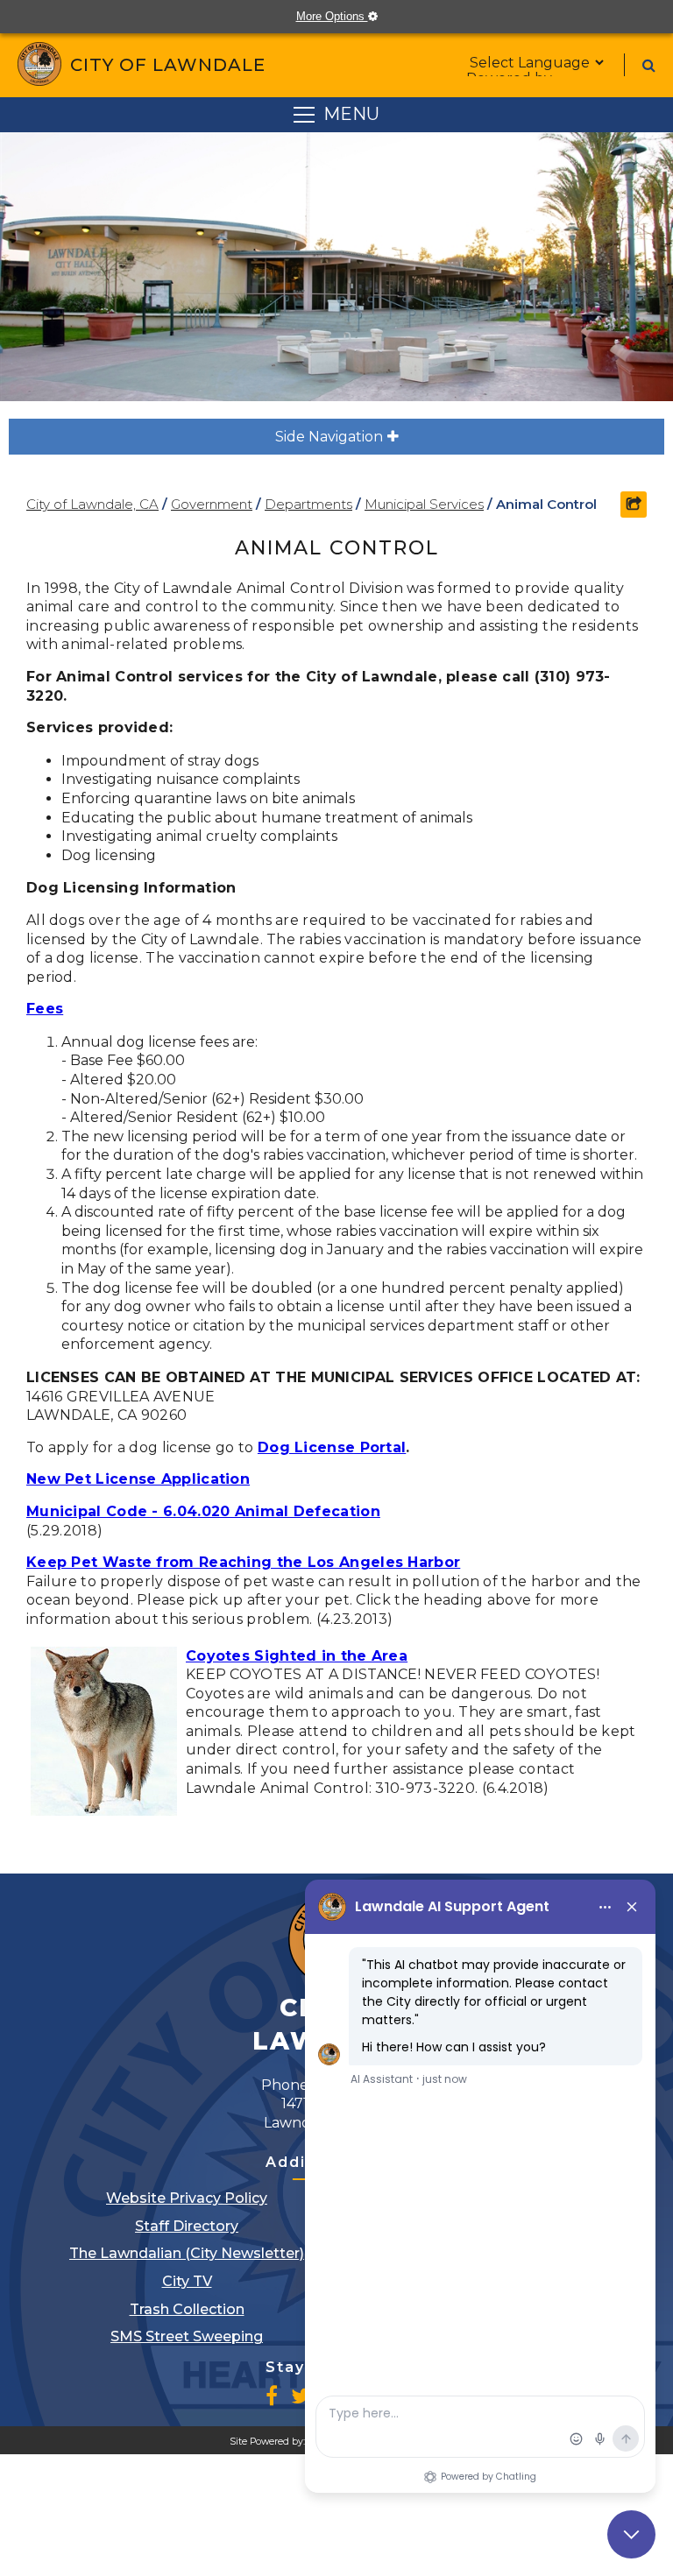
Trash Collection (187, 2309)
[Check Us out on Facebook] (272, 2396)
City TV (187, 2281)
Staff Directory (187, 2226)
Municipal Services (424, 504)
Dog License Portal (332, 1447)
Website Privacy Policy (187, 2198)
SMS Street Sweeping (187, 2336)
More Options (345, 16)
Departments (308, 504)
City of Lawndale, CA (92, 504)
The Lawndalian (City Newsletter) (187, 2253)
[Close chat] (631, 2534)
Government (212, 504)
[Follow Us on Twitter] (301, 2396)
